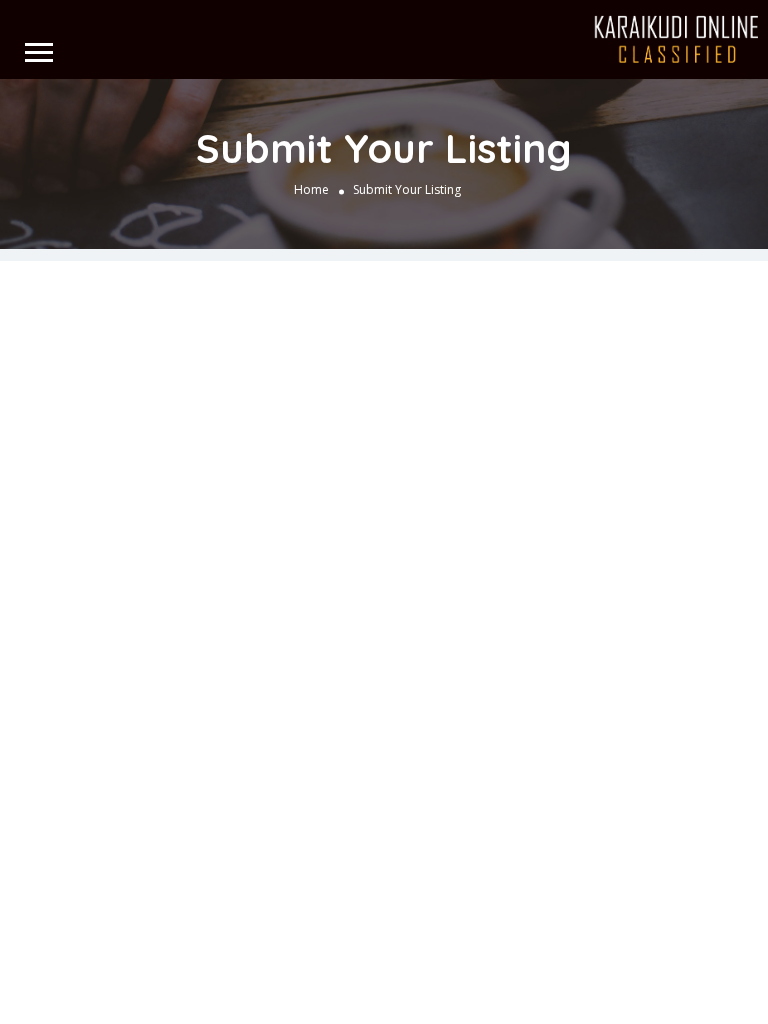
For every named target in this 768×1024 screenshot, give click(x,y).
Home (311, 189)
